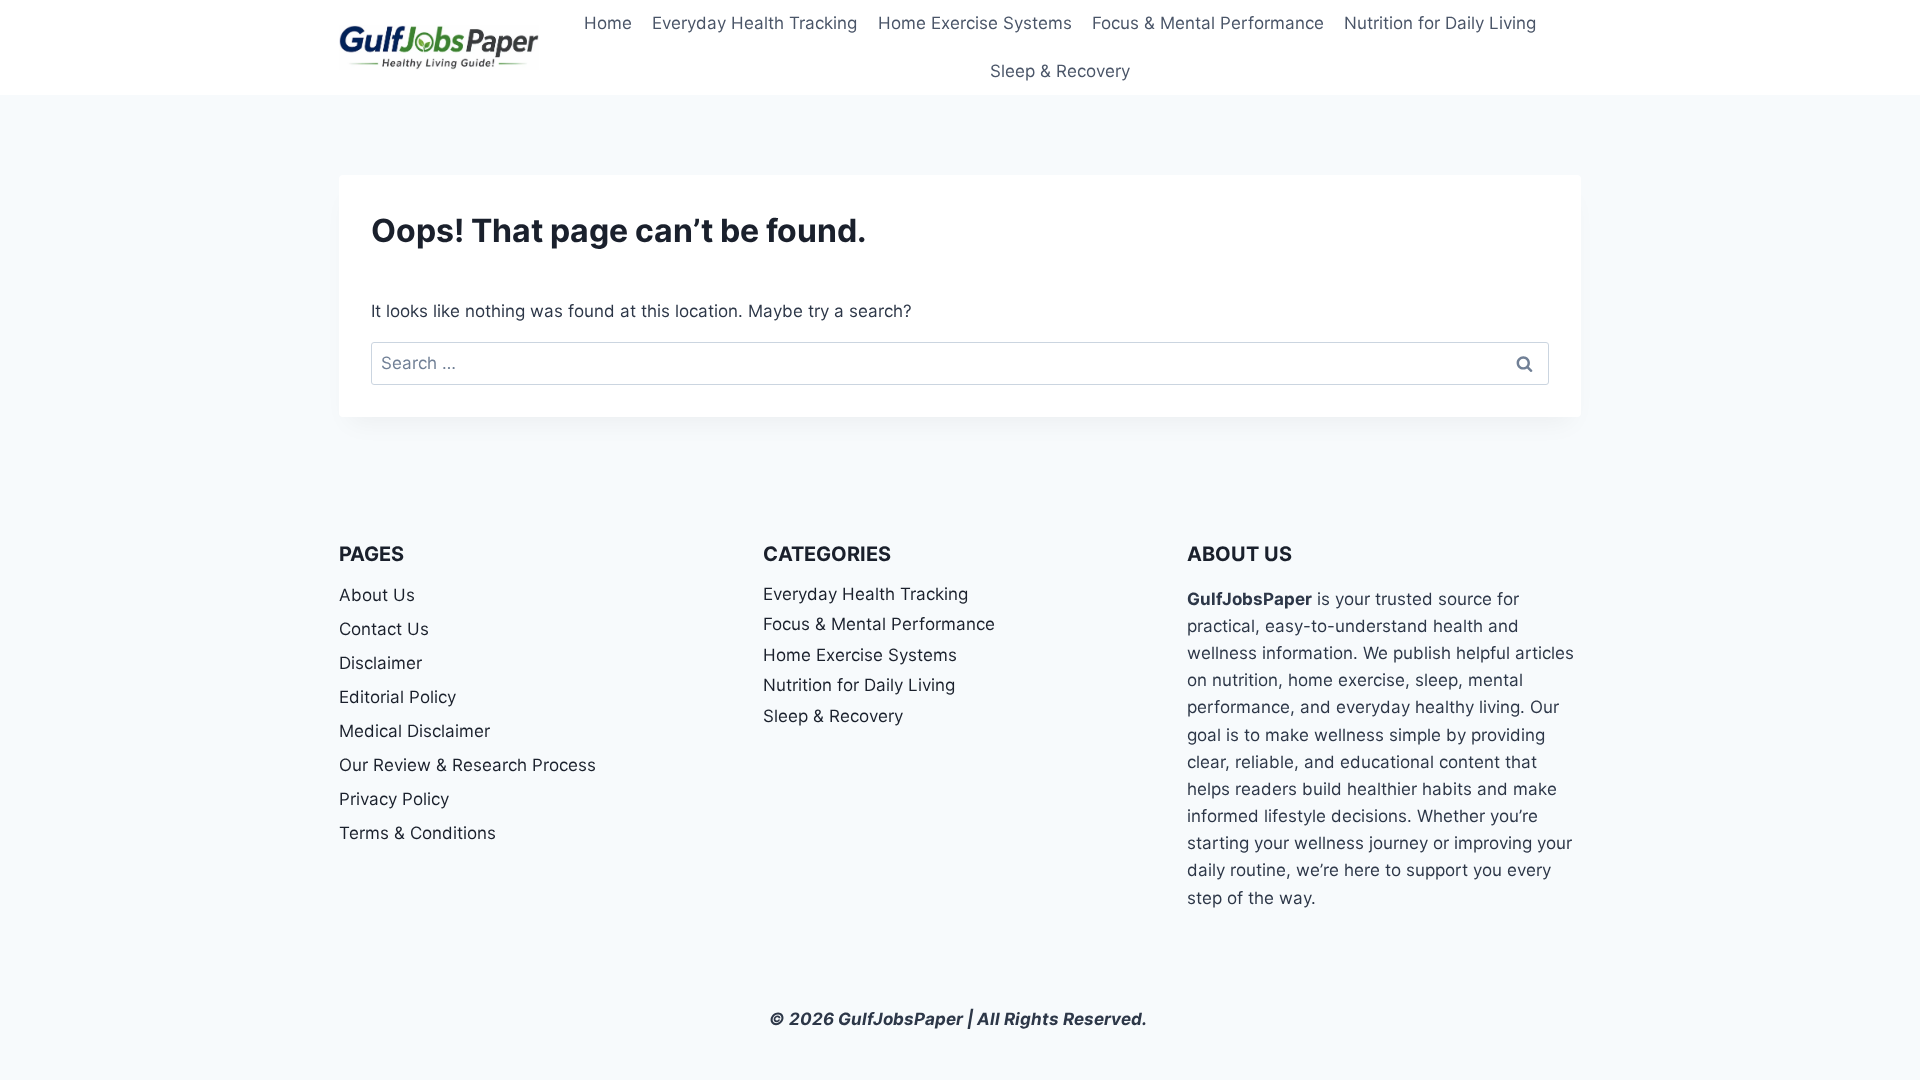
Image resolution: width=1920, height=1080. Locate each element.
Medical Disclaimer (414, 731)
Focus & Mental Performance (1208, 23)
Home (608, 23)
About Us (377, 595)
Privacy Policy (394, 799)
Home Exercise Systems (975, 23)
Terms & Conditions (417, 833)
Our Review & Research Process (467, 765)
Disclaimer (380, 663)
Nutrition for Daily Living (1440, 23)
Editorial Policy (397, 697)
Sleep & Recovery (1060, 71)
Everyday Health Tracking (754, 23)
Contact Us (384, 629)
